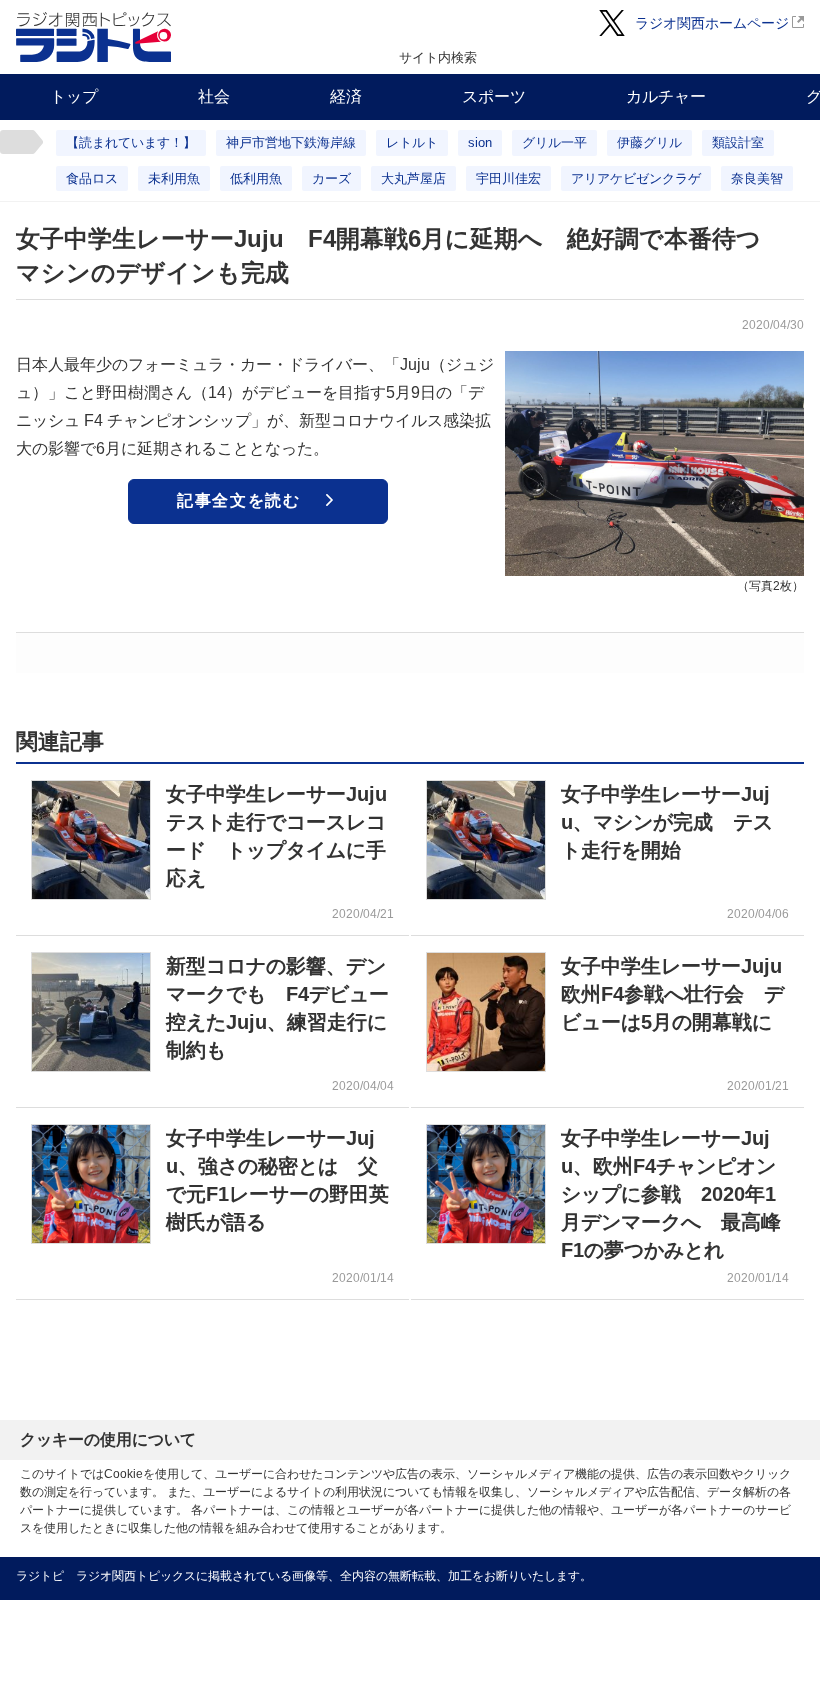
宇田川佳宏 (508, 178)
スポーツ (494, 96)
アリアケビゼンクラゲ (636, 178)
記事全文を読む (238, 500)
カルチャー (666, 96)
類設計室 (738, 142)
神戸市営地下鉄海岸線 (291, 142)
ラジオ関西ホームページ (712, 23)
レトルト (412, 142)
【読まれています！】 (131, 142)
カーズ (331, 178)
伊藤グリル (649, 142)
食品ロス (92, 178)
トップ (74, 96)
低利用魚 (256, 178)
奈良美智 (757, 178)
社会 (214, 96)
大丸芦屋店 (413, 178)
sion (480, 142)
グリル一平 (554, 142)
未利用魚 (174, 178)
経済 (346, 96)
